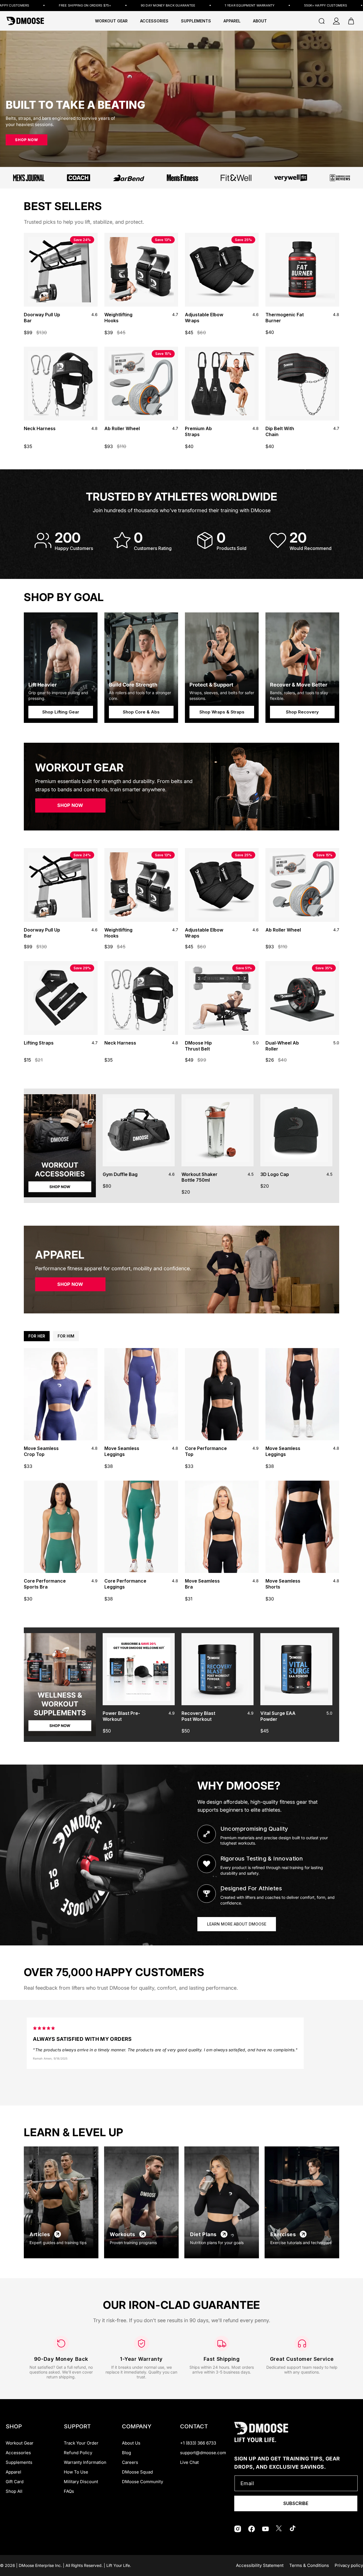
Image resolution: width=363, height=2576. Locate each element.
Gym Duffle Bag (120, 1174)
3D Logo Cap (275, 1174)
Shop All (14, 2491)
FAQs (69, 2491)
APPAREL (232, 21)
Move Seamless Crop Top (41, 1451)
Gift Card (15, 2482)
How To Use (76, 2472)
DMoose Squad (137, 2472)
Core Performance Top (206, 1451)
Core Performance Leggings (125, 1584)
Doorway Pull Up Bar (42, 318)
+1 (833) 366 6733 (198, 2443)
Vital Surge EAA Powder (278, 1716)
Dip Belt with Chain (280, 431)
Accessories (18, 2453)
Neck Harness (40, 428)
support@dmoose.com (203, 2453)
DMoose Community (143, 2482)
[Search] (322, 21)
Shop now (27, 140)
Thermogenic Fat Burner (285, 318)
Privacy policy (349, 2565)
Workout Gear (111, 21)
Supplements (19, 2462)
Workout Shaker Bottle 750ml (200, 1177)
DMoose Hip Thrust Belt (198, 1046)
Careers (130, 2462)
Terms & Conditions (309, 2565)
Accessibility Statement (260, 2565)
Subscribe (296, 2503)
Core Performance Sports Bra (45, 1584)
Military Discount (81, 2482)
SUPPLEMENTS (196, 21)
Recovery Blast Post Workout (198, 1716)
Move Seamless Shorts (283, 1584)
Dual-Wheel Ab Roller (282, 1046)
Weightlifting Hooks (118, 318)
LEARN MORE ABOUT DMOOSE (237, 1924)
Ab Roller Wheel (122, 428)
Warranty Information (85, 2462)
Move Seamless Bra (202, 1584)
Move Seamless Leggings (122, 1451)
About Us (131, 2443)
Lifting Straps (39, 1043)
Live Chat (189, 2462)
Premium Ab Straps (198, 431)
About (260, 21)
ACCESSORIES (154, 21)
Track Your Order (81, 2443)
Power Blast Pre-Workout (121, 1716)
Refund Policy (78, 2453)
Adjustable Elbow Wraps (204, 318)
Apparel (13, 2472)
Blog (126, 2453)
